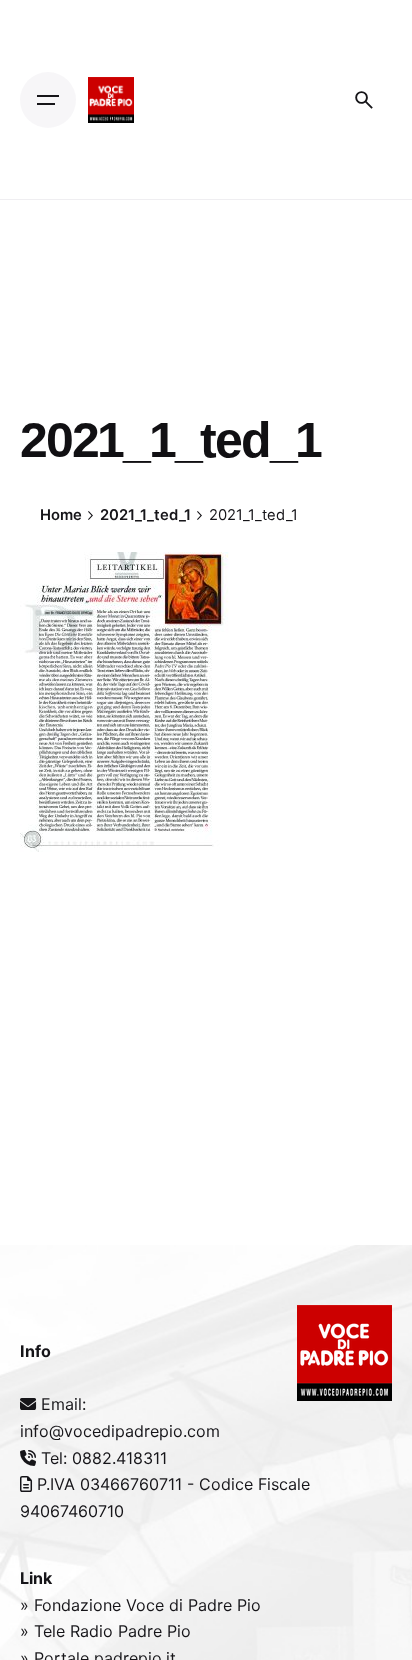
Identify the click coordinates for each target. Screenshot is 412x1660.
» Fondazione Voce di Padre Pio (140, 1605)
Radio (94, 1631)
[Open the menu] (48, 100)
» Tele (45, 1631)
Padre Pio (154, 1631)
